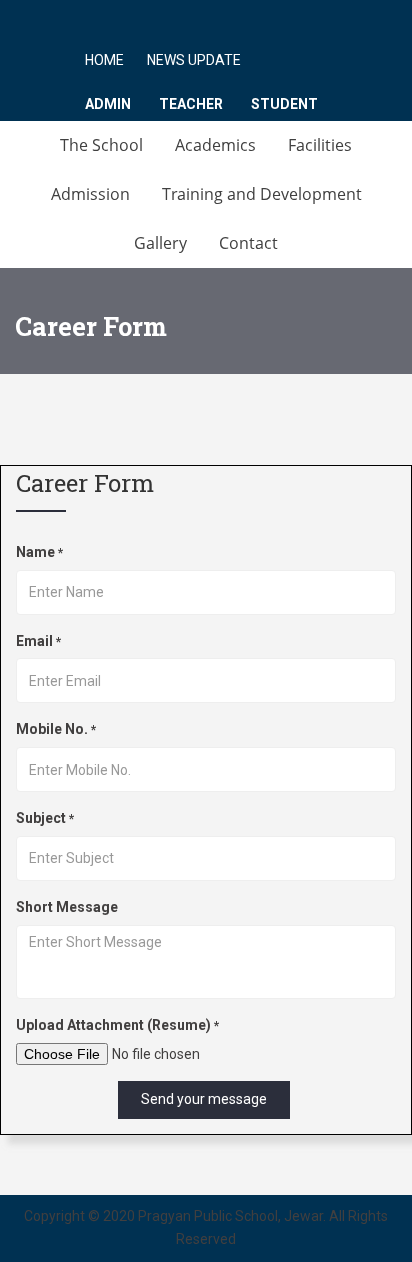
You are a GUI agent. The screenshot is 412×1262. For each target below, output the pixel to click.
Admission (90, 194)
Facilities (320, 145)
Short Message (67, 907)
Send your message (204, 1099)
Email (38, 641)
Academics (215, 145)
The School (101, 145)
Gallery (160, 243)
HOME (104, 60)
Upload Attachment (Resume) (117, 1025)
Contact (248, 243)
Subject (45, 818)
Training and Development (262, 194)
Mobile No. (56, 729)
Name (39, 552)
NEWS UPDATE (194, 60)
